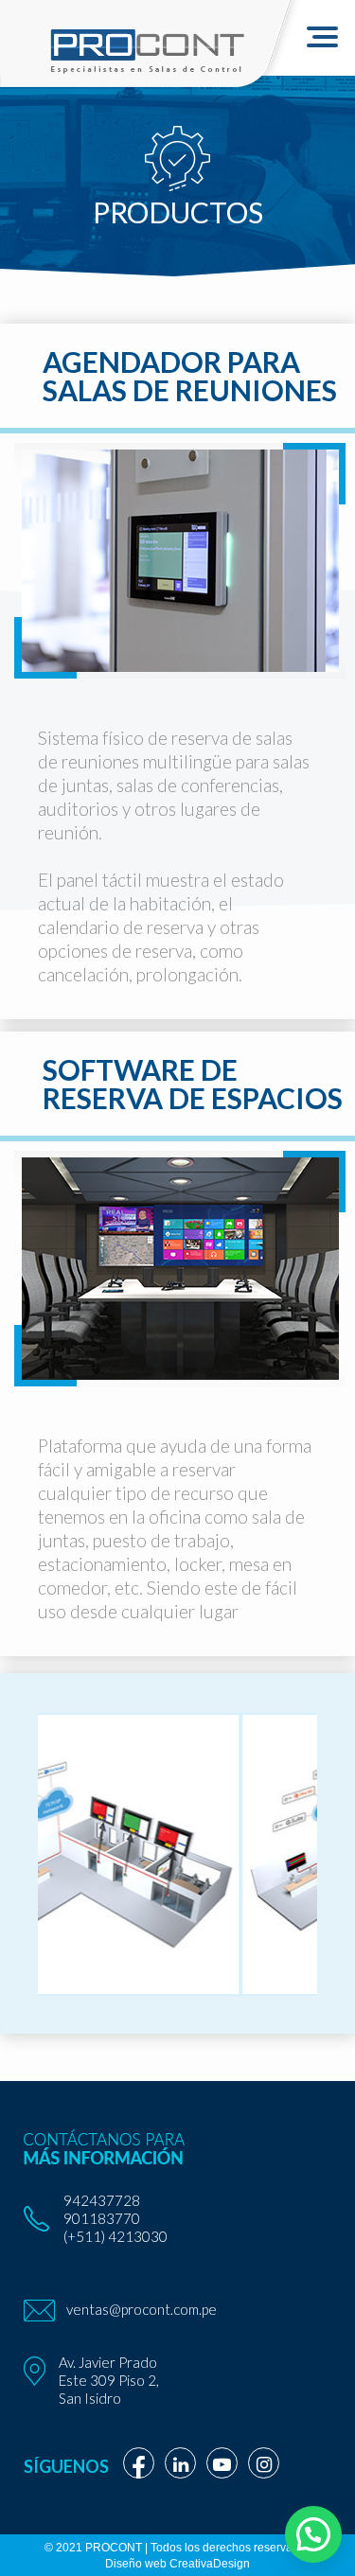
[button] (313, 2534)
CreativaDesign (210, 2564)
